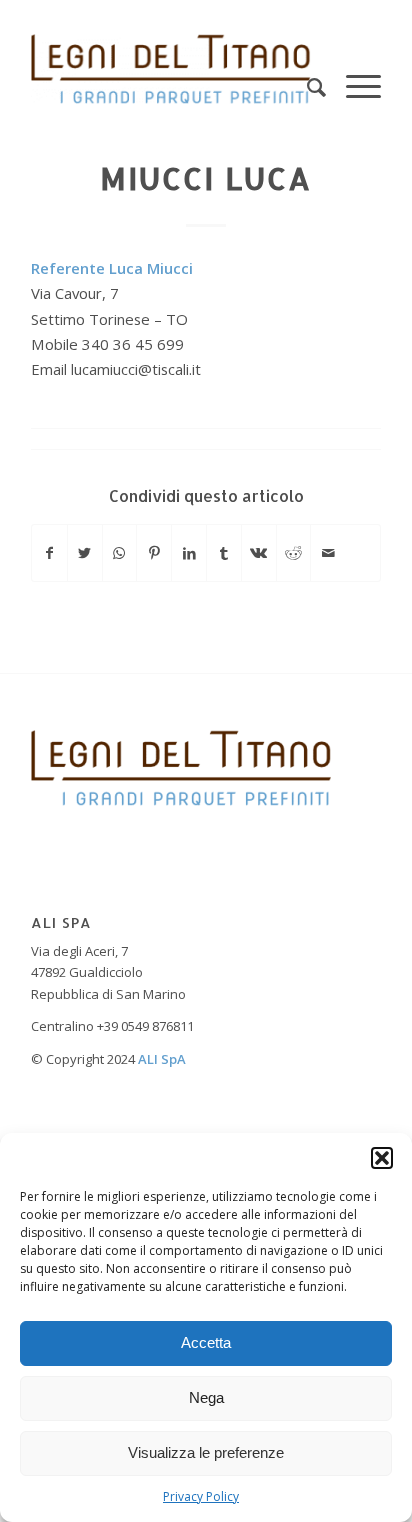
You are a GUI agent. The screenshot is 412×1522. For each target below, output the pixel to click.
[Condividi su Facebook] (49, 553)
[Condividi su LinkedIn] (189, 553)
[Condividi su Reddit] (294, 553)
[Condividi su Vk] (259, 553)
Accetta (206, 1342)
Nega (206, 1397)
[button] (382, 1158)
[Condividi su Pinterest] (154, 553)
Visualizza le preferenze (206, 1452)
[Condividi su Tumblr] (224, 553)
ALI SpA (162, 1059)
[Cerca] (306, 69)
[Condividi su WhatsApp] (120, 553)
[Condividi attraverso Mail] (328, 553)
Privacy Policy (201, 1496)
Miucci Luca (206, 178)
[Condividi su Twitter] (85, 553)
